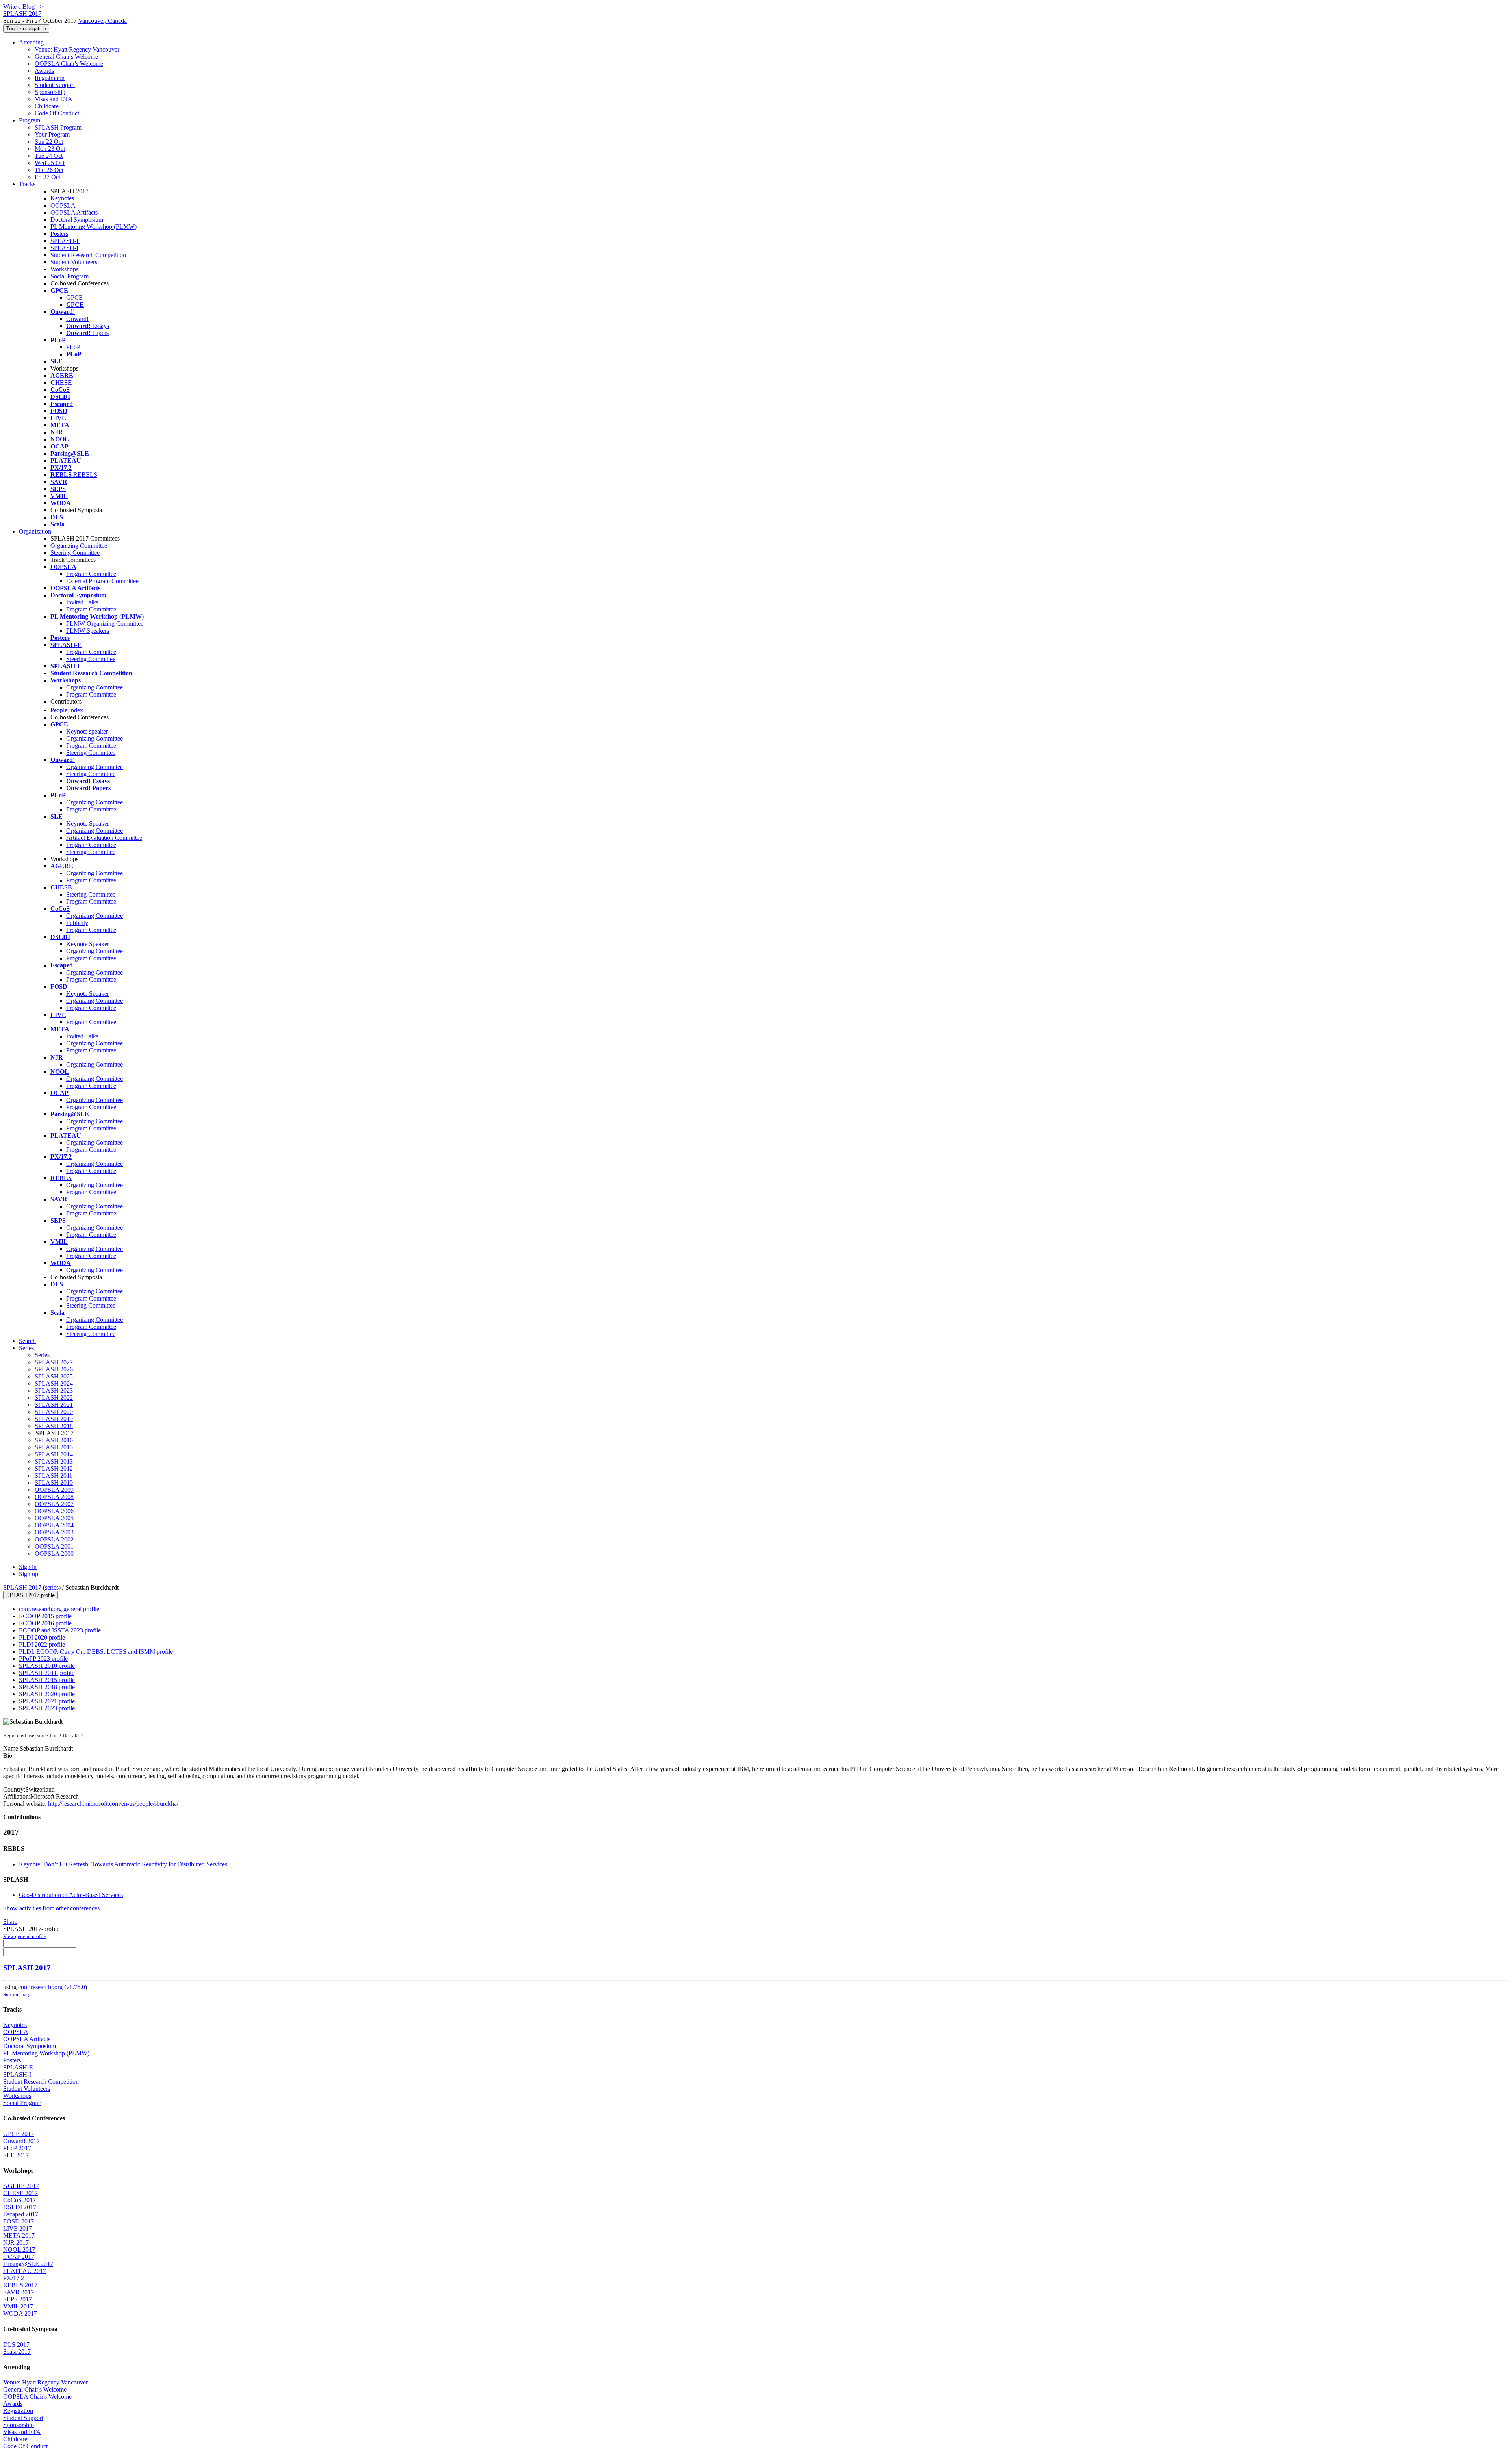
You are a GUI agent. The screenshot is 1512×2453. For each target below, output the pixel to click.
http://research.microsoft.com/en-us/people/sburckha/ (112, 1804)
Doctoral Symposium (77, 220)
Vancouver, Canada (103, 21)
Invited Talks (82, 602)
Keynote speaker (87, 731)
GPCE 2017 (19, 2134)
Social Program (69, 276)
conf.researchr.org (40, 1987)
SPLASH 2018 (54, 1426)
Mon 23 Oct (50, 149)
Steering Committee (75, 553)
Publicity (77, 923)
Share (10, 1922)
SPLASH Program (58, 127)
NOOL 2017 (19, 2250)
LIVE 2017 (18, 2228)
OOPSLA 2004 (54, 1525)
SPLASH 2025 (54, 1376)
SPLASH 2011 (54, 1476)
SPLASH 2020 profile (47, 1694)
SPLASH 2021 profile (47, 1701)
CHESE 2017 (20, 2193)
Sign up (29, 1574)
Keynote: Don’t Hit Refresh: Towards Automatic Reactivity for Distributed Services (123, 1864)
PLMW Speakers (88, 631)
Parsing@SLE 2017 (28, 2264)
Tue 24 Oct (49, 156)
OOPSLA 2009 (54, 1490)
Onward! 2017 (21, 2141)
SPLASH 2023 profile (47, 1708)
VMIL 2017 (18, 2306)
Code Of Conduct (57, 113)
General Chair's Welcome (66, 57)
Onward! (77, 319)
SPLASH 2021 (54, 1405)
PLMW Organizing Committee (105, 623)
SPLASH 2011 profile (47, 1673)
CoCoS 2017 (19, 2200)
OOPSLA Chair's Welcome (69, 64)
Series (42, 1355)
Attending (31, 42)
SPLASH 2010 (54, 1483)
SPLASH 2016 (54, 1440)
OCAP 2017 (19, 2257)
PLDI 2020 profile (42, 1637)
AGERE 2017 (21, 2186)
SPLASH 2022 (54, 1398)
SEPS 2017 (18, 2299)
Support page (17, 1994)
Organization (35, 531)
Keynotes (62, 198)
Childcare (47, 106)
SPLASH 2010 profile (47, 1666)
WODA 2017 (20, 2313)
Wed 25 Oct (50, 163)
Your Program (52, 134)
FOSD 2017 (19, 2221)
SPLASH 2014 (54, 1454)
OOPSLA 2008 (54, 1497)
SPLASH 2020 (54, 1412)
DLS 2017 (16, 2345)
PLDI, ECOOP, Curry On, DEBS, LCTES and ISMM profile (96, 1652)
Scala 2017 (17, 2352)
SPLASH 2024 (54, 1383)
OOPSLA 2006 (54, 1511)
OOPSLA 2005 (54, 1518)
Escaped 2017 (21, 2214)
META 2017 (19, 2235)
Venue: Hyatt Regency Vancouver (77, 49)
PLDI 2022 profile (42, 1644)
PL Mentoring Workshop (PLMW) (94, 227)
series (52, 1587)
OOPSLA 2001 (54, 1546)
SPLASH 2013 (54, 1461)
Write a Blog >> (23, 6)
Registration (50, 78)
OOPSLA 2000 (54, 1554)
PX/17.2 (14, 2278)
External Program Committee (102, 581)
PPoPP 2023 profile (43, 1659)
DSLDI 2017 (20, 2207)
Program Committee (91, 574)
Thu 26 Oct (49, 170)
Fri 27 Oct (47, 177)
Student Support (55, 85)
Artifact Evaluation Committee (104, 838)
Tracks (27, 184)
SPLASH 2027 (54, 1362)
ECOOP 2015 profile (45, 1616)
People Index (67, 710)
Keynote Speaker (88, 824)
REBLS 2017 (20, 2285)
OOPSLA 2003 (54, 1532)
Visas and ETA (54, 99)
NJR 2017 (16, 2243)
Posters (59, 234)
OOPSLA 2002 (54, 1539)
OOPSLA (63, 205)
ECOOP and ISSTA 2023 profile (60, 1630)
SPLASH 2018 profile (47, 1687)
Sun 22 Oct (49, 142)
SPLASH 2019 (54, 1419)
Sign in (28, 1567)
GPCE (74, 297)
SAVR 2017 (19, 2292)
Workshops (64, 269)
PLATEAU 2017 (25, 2271)
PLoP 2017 (17, 2148)
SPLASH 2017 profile (31, 1595)
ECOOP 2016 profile (45, 1623)
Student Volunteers (74, 262)
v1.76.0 (76, 1987)
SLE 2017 (16, 2155)
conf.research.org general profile (59, 1609)
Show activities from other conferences (51, 1908)
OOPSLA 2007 (54, 1504)
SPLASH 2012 (54, 1468)
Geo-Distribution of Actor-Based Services (71, 1895)
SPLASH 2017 (22, 1587)
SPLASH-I (64, 248)
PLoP (73, 347)
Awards (44, 71)
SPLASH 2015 (54, 1447)
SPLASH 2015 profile (47, 1680)
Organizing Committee (79, 546)
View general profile (25, 1936)
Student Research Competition (88, 255)
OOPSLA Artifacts (74, 212)
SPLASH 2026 (54, 1369)
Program (30, 120)
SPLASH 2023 (54, 1390)
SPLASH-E (65, 241)
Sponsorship (50, 92)
